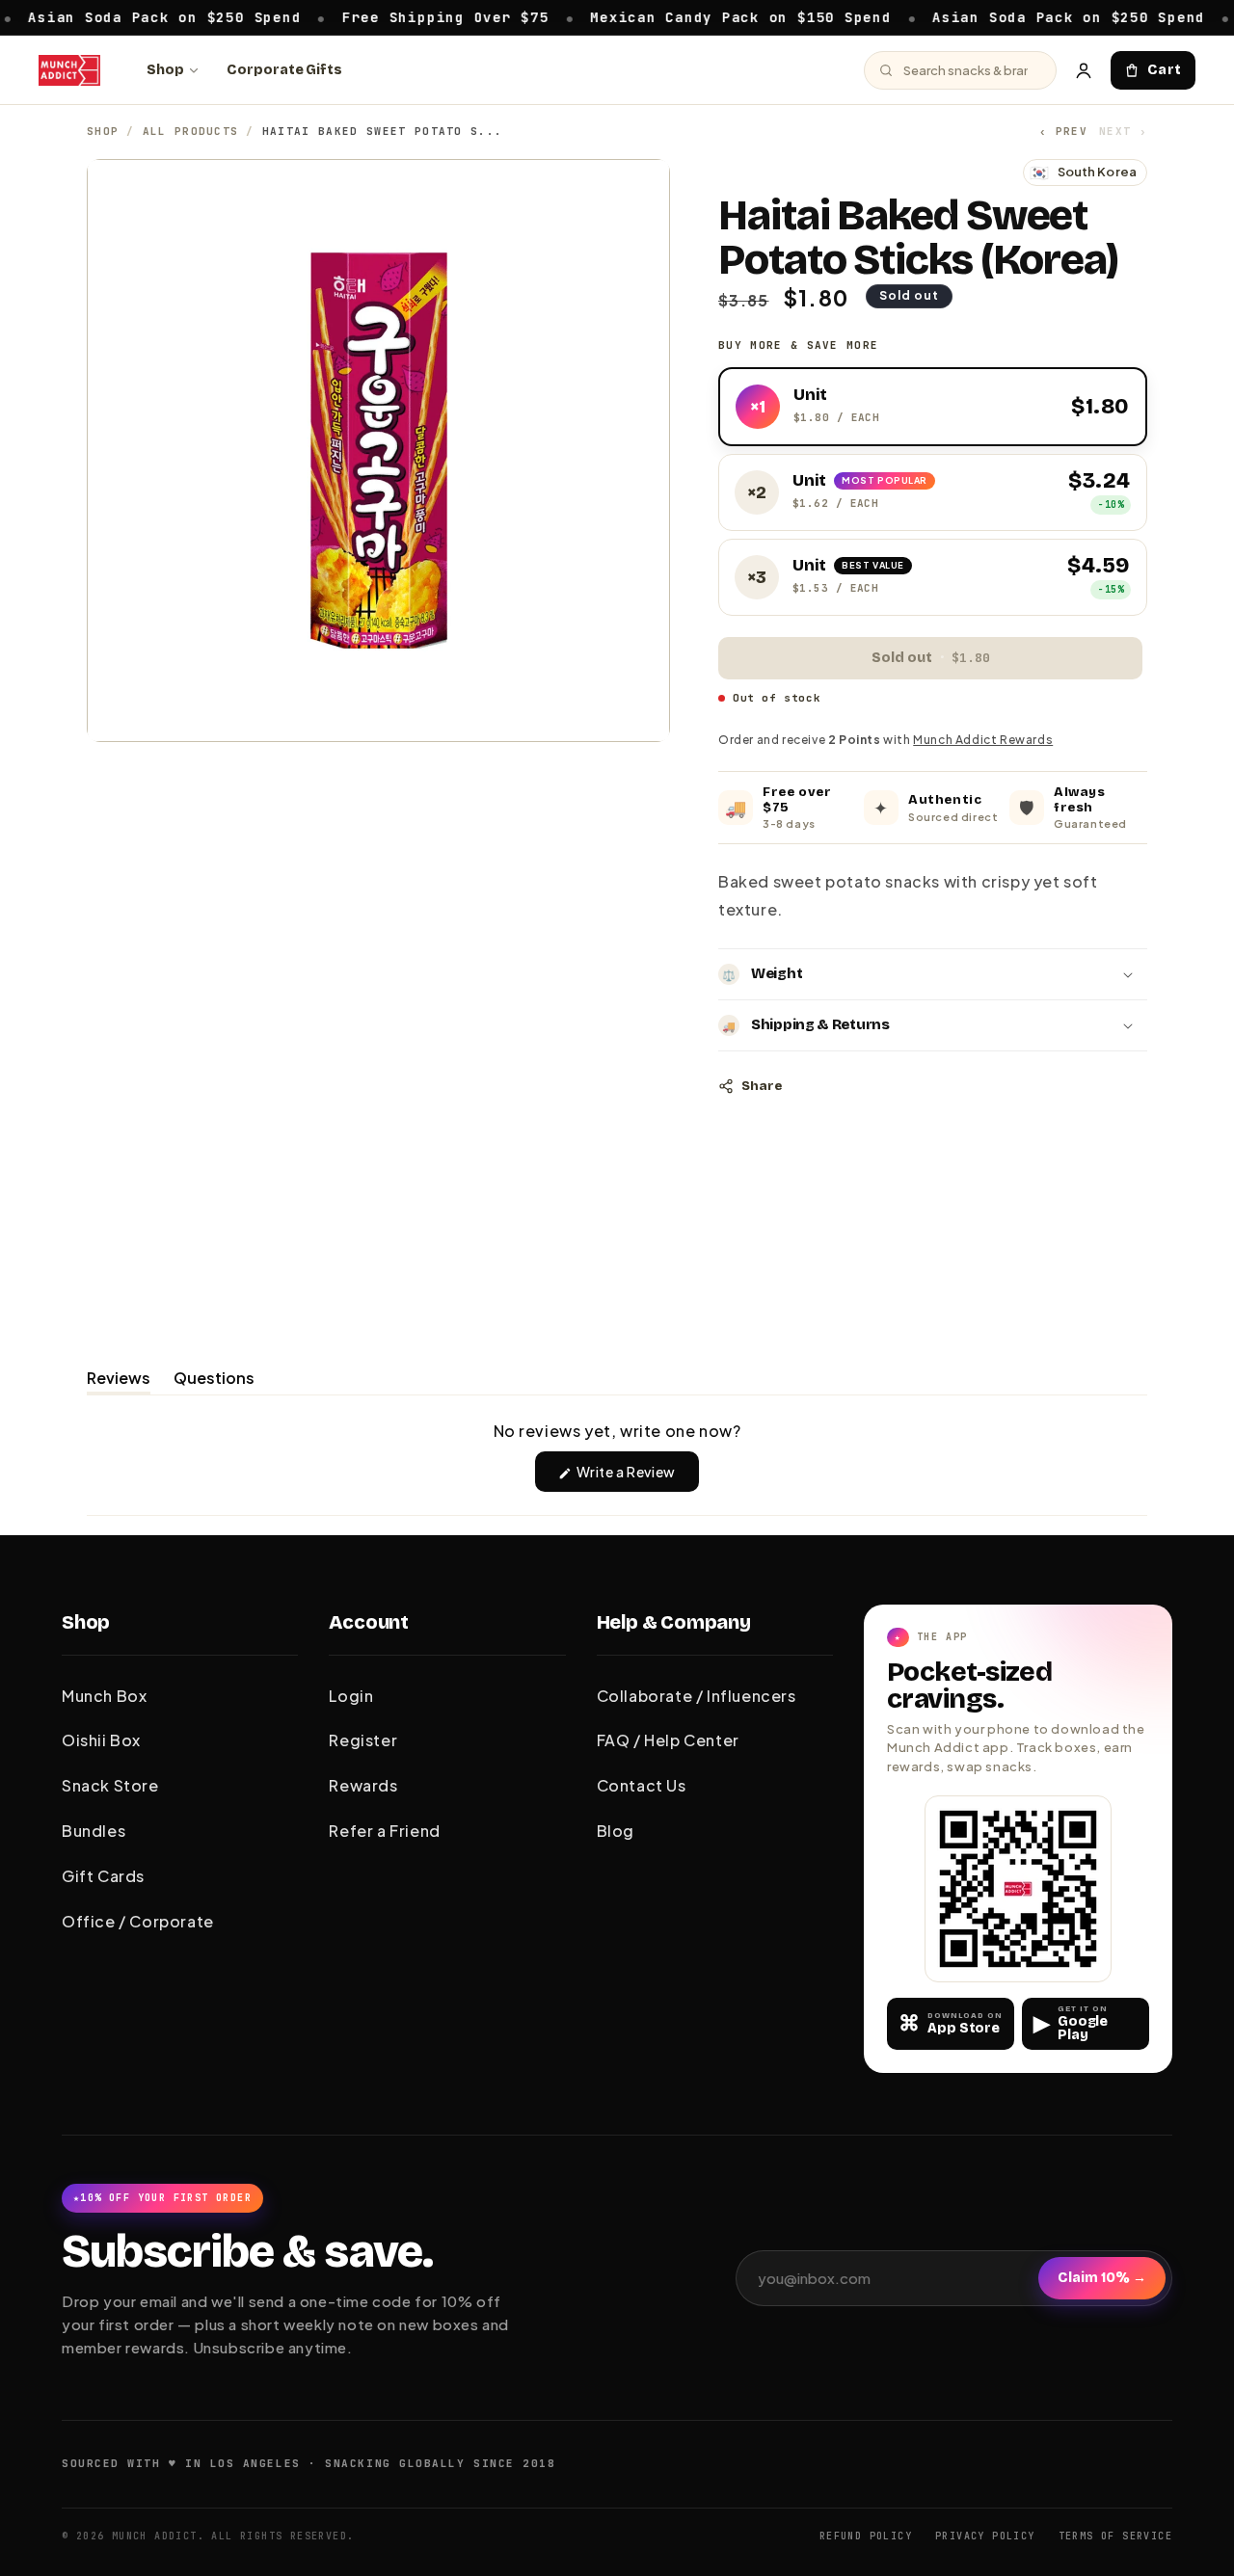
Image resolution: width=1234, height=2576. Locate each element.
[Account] (1084, 70)
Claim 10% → (1102, 2278)
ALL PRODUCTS (191, 131)
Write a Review (637, 1477)
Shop (165, 70)
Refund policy (866, 2536)
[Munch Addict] (69, 70)
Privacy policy (985, 2536)
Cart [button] (1165, 70)
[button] (933, 974)
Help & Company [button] (674, 1622)
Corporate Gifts (284, 70)
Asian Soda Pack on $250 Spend (1019, 16)
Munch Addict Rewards (983, 740)
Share (762, 1086)
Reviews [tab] (119, 1381)
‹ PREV (1063, 131)
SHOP (103, 131)
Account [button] (369, 1622)
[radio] (933, 407)
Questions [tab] (214, 1381)
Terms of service (1115, 2536)
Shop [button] (86, 1622)
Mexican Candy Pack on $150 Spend (690, 16)
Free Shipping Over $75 (396, 16)
